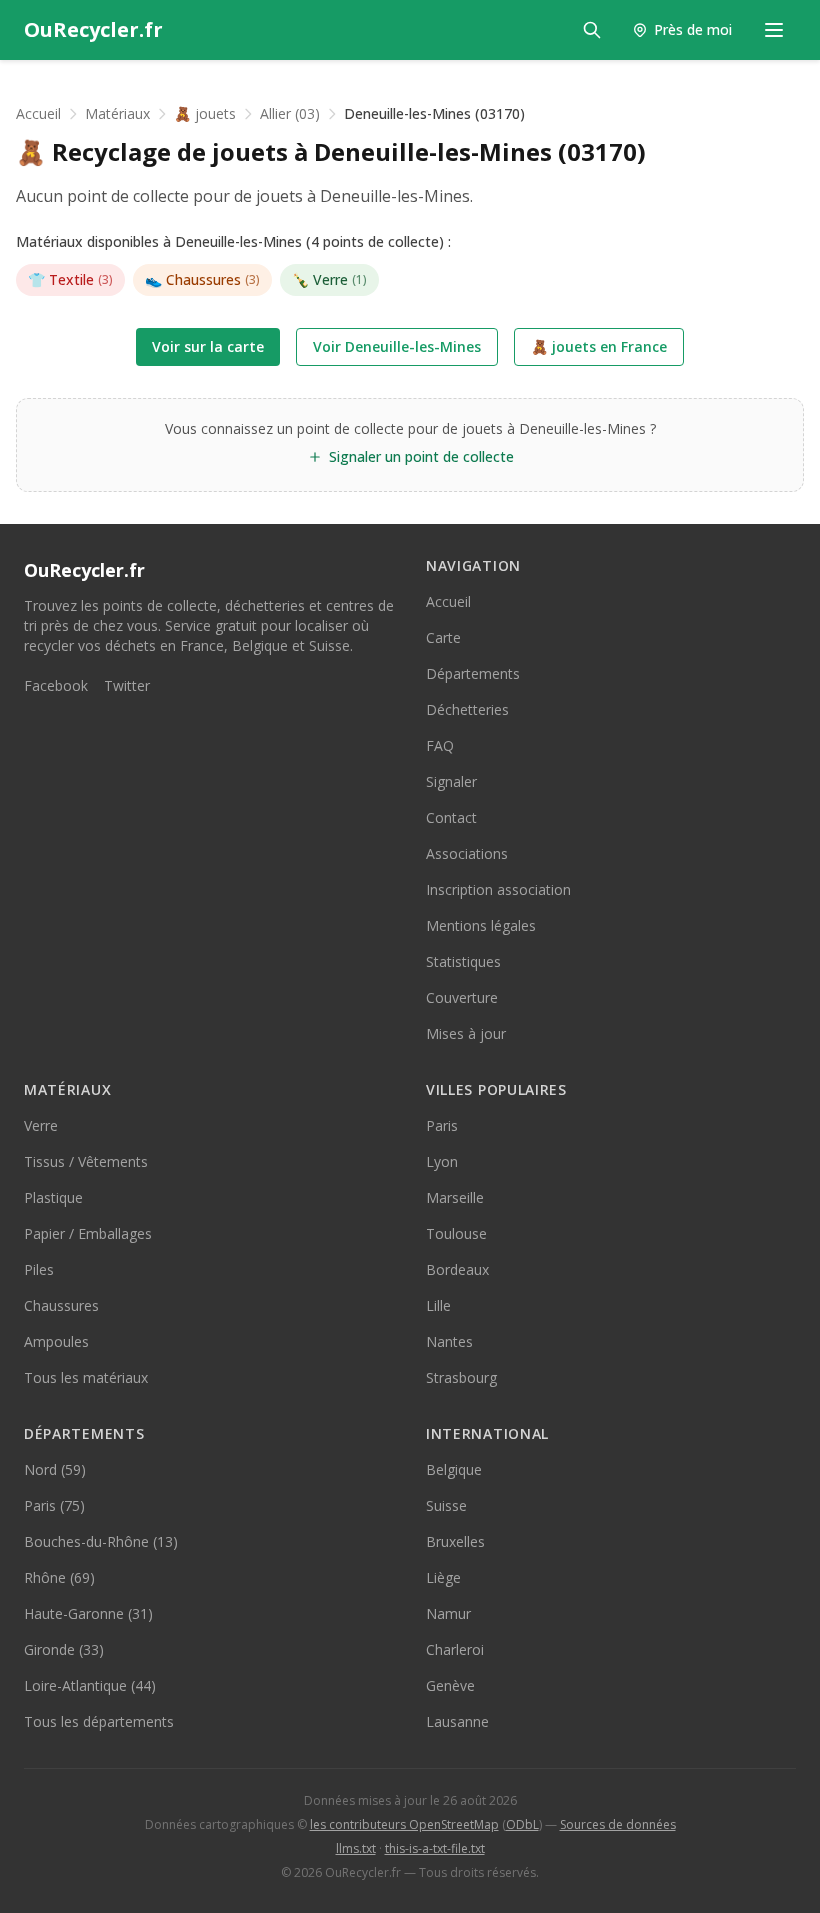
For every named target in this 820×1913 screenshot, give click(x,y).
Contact (451, 817)
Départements (473, 673)
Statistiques (463, 961)
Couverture (462, 997)
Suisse (446, 1505)
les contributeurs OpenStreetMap (404, 1824)
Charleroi (455, 1649)
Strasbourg (461, 1377)
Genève (450, 1685)
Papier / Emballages (88, 1233)
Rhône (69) (59, 1577)
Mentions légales (481, 925)
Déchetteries (467, 709)
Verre (329, 279)
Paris (442, 1125)
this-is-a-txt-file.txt (435, 1848)
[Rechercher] (592, 30)
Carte (443, 637)
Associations (467, 853)
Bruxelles (455, 1541)
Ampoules (56, 1341)
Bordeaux (457, 1269)
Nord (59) (55, 1469)
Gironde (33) (64, 1649)
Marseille (455, 1197)
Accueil (38, 113)
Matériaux (117, 113)
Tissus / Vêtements (86, 1161)
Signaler (451, 781)
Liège (443, 1577)
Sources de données (618, 1824)
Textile (70, 279)
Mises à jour (466, 1033)
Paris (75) (54, 1505)
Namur (448, 1613)
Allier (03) (290, 113)
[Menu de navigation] (774, 30)
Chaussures (202, 279)
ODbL (522, 1824)
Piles (39, 1269)
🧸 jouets (205, 113)
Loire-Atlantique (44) (90, 1685)
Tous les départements (99, 1721)
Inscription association (498, 889)
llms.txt (356, 1848)
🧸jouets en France (599, 346)
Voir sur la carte (208, 346)
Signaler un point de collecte (421, 456)
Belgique (454, 1469)
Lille (438, 1305)
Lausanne (457, 1721)
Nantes (449, 1341)
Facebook (56, 685)
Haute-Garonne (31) (88, 1613)
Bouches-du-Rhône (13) (101, 1541)
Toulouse (456, 1233)
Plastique (53, 1197)
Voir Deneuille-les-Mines (397, 346)
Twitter (127, 685)
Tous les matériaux (86, 1377)
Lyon (442, 1161)
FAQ (440, 745)
